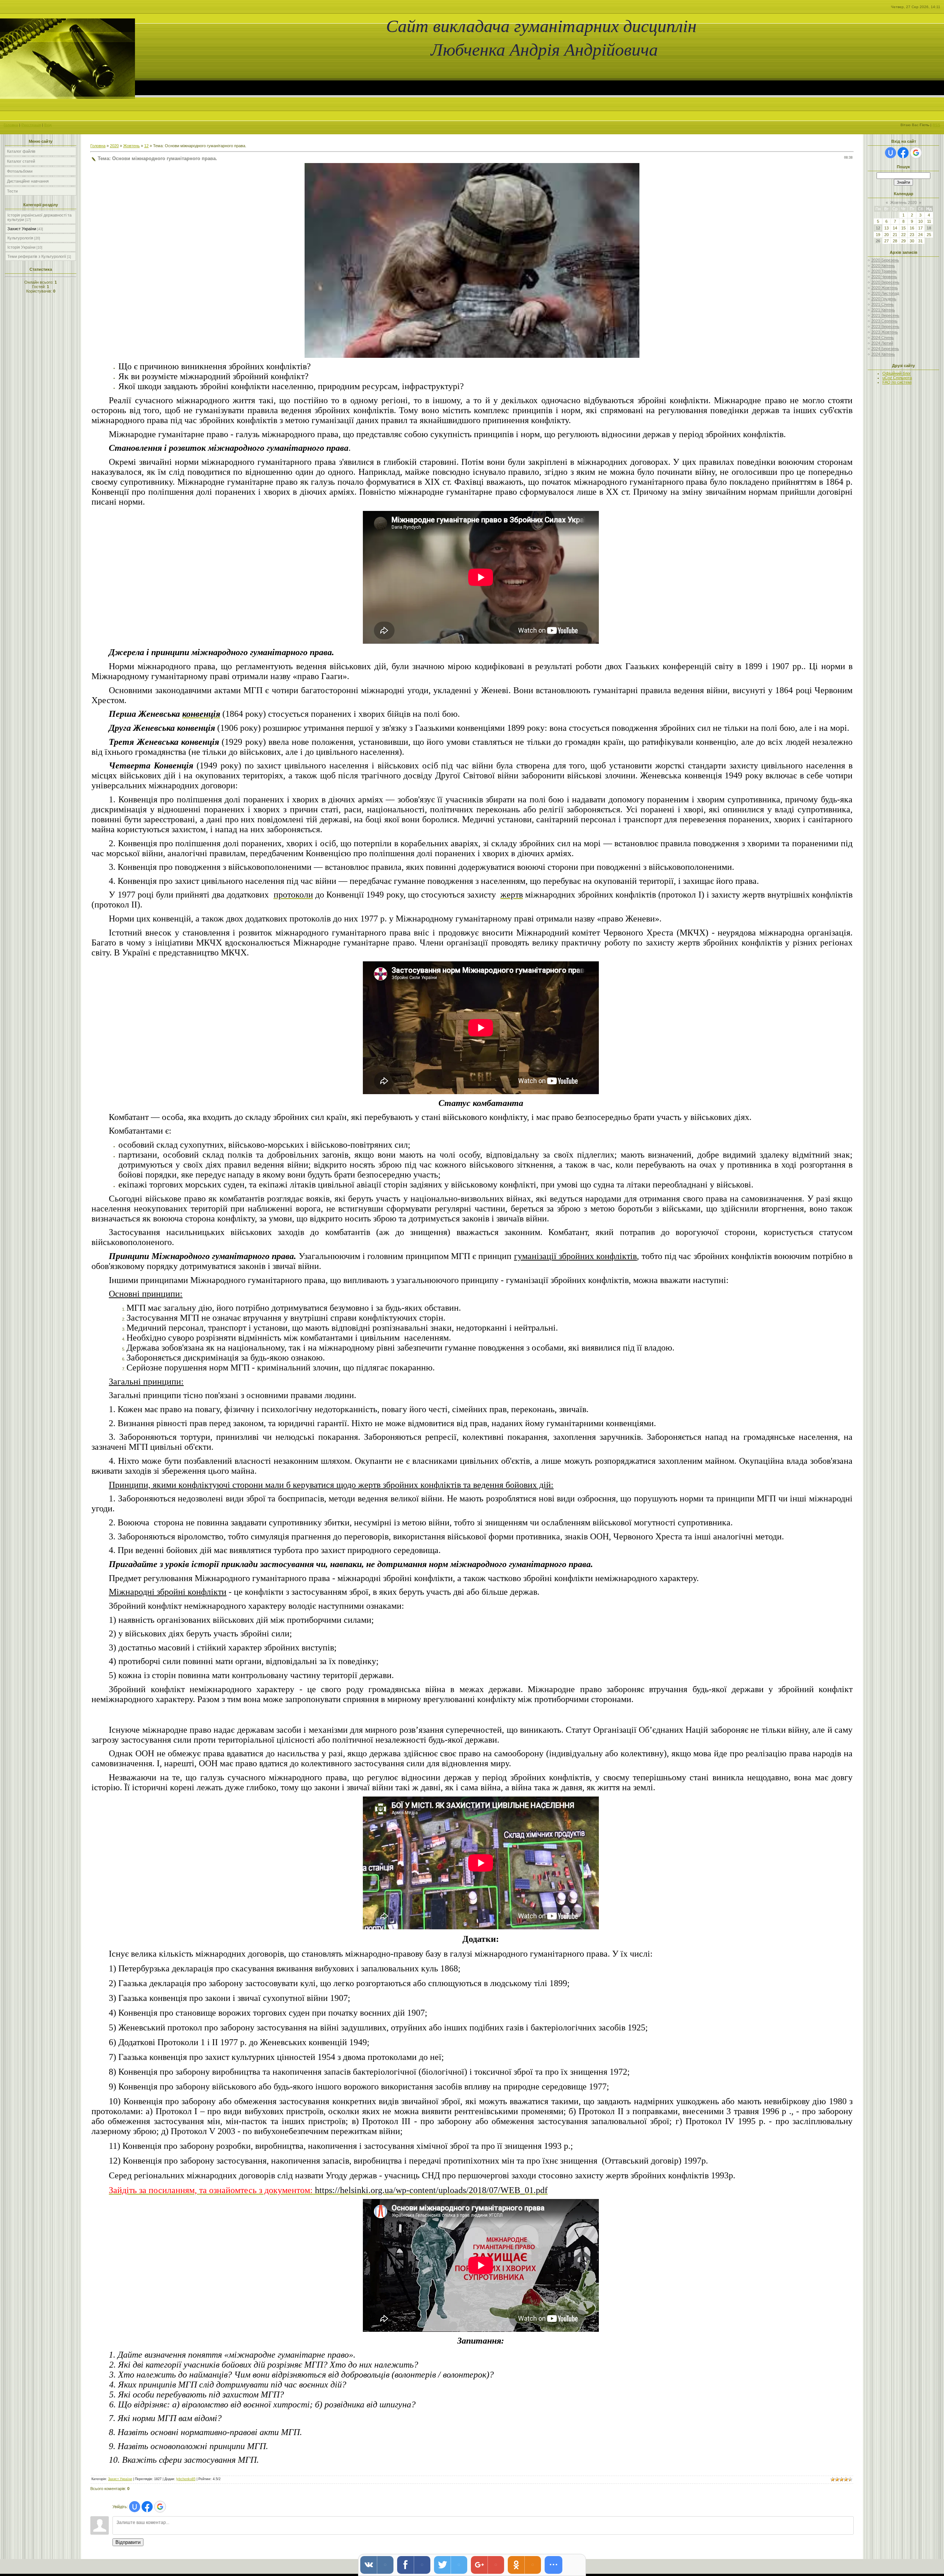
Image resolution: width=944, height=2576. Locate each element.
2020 (114, 146)
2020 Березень (885, 260)
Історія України (21, 247)
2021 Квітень (883, 310)
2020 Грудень (884, 299)
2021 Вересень (885, 315)
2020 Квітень (883, 266)
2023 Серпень (884, 321)
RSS (936, 125)
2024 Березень (885, 349)
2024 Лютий (882, 343)
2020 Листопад (885, 293)
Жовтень (131, 146)
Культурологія (20, 238)
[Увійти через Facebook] (147, 2507)
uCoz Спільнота (897, 378)
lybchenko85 (186, 2479)
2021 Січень (883, 304)
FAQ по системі (897, 382)
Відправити (128, 2542)
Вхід (48, 125)
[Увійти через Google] (160, 2507)
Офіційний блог (897, 373)
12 (146, 146)
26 (878, 241)
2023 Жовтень (885, 332)
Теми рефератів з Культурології (37, 256)
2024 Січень (883, 338)
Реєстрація (31, 125)
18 (929, 228)
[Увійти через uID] (135, 2507)
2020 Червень (884, 277)
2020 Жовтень (885, 288)
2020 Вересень (885, 282)
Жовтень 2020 (903, 203)
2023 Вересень (885, 326)
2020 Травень (884, 271)
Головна (11, 125)
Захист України (22, 229)
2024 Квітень (883, 354)
